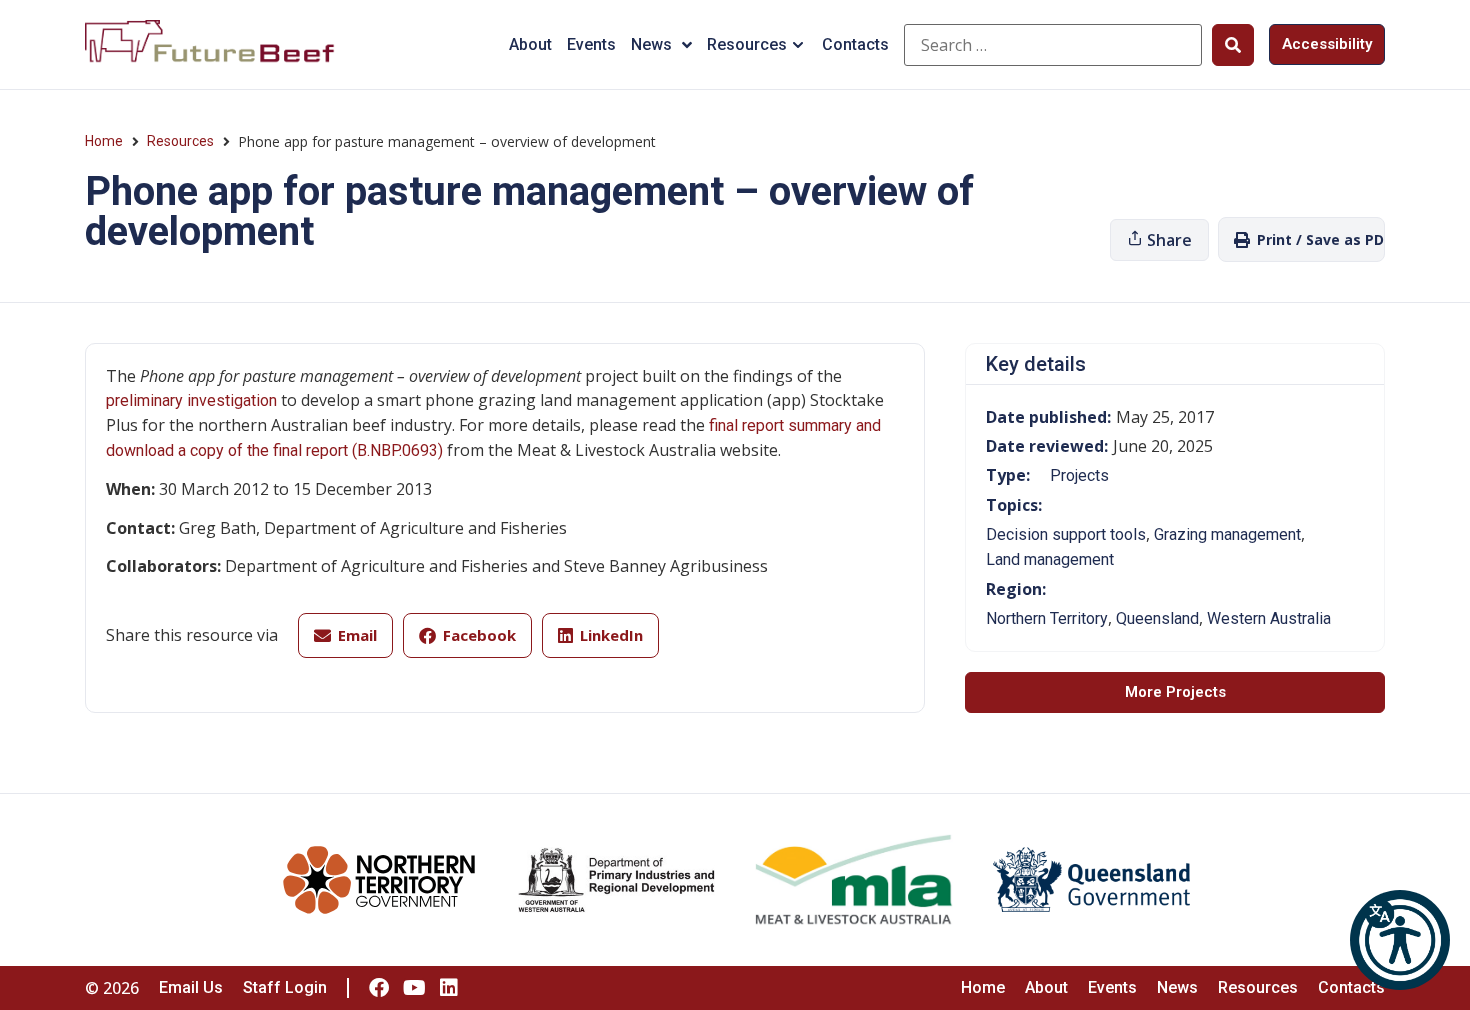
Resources (747, 44)
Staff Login (285, 987)
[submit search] (1233, 45)
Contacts (855, 44)
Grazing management (1227, 534)
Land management (1050, 559)
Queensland (1157, 618)
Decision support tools (1066, 534)
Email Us (191, 987)
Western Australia (1269, 618)
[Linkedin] (449, 988)
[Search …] (1053, 45)
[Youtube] (414, 988)
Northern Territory (1047, 618)
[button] (1400, 940)
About (530, 44)
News (651, 44)
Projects (1079, 475)
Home (104, 141)
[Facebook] (379, 988)
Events (591, 44)
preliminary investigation (193, 400)
